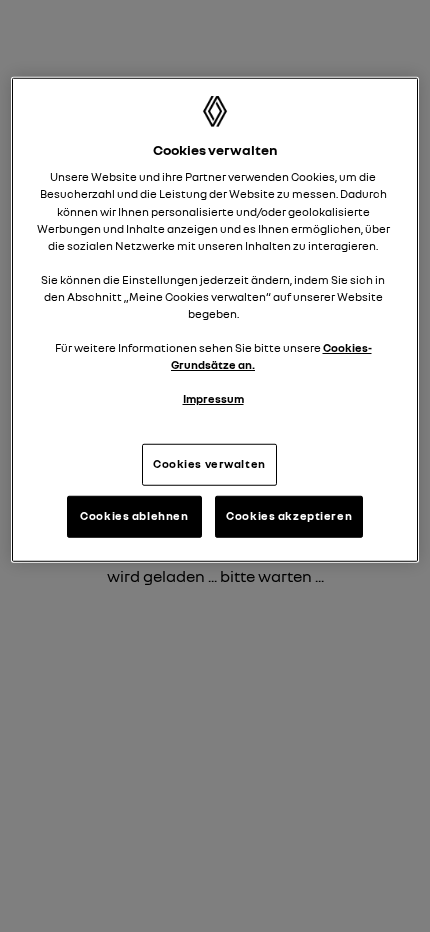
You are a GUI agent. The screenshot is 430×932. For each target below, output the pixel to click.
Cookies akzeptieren (289, 516)
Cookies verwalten (209, 464)
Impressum (213, 399)
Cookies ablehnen (134, 516)
